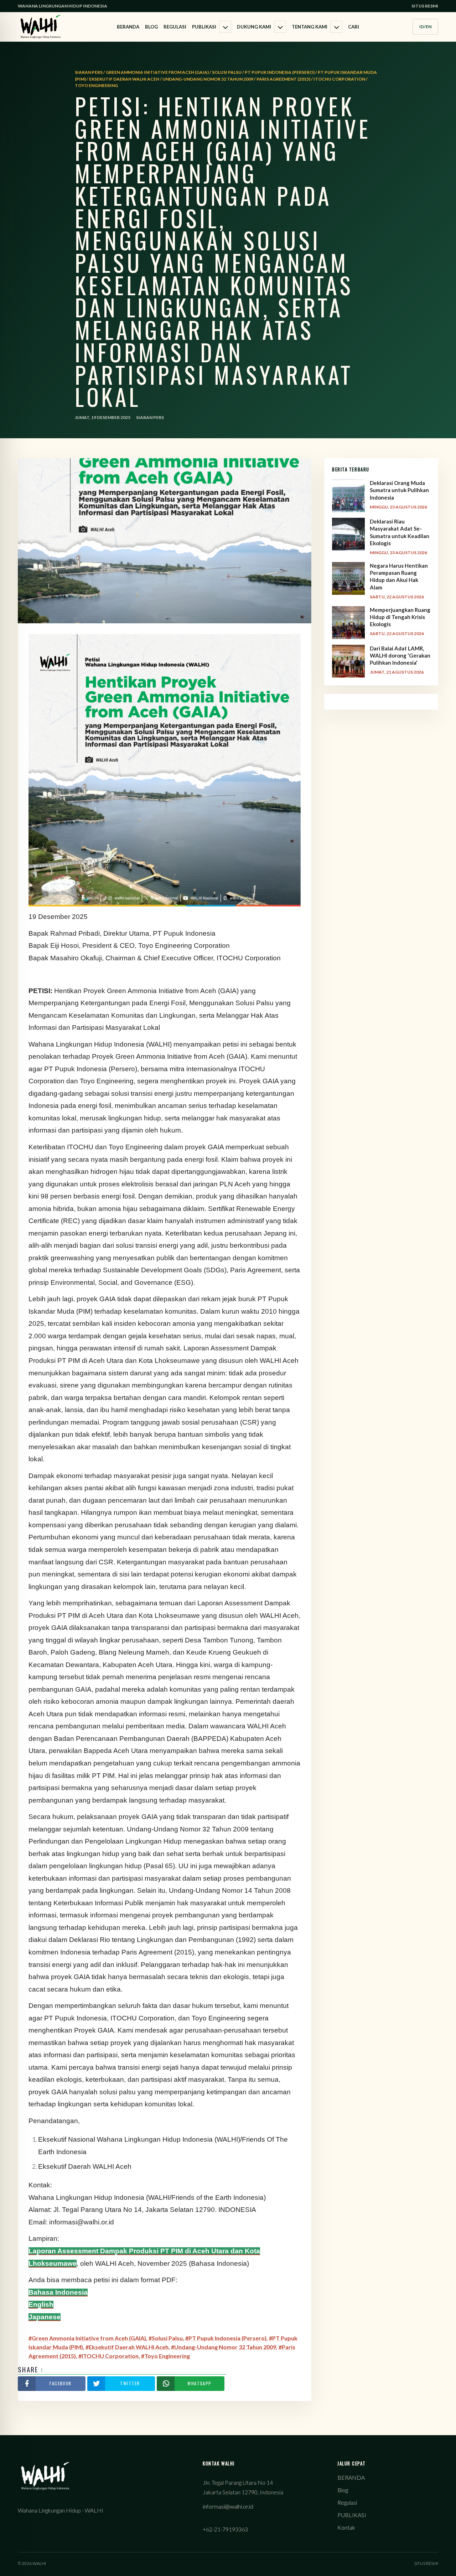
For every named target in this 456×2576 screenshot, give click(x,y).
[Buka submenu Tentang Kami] (336, 27)
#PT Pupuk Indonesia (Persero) (226, 2338)
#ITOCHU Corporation (108, 2356)
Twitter (130, 2383)
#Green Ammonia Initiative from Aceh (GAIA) (87, 2338)
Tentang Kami (310, 27)
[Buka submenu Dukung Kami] (280, 27)
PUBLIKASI (204, 27)
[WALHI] (41, 27)
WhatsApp (199, 2383)
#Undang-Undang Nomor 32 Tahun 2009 (224, 2347)
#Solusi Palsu (166, 2338)
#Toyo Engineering (165, 2356)
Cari (354, 27)
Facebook (61, 2383)
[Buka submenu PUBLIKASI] (225, 27)
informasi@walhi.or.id (228, 2506)
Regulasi (175, 27)
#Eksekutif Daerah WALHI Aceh (127, 2347)
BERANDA (128, 27)
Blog (151, 27)
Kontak (346, 2527)
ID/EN (425, 27)
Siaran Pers (150, 417)
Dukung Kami (254, 27)
